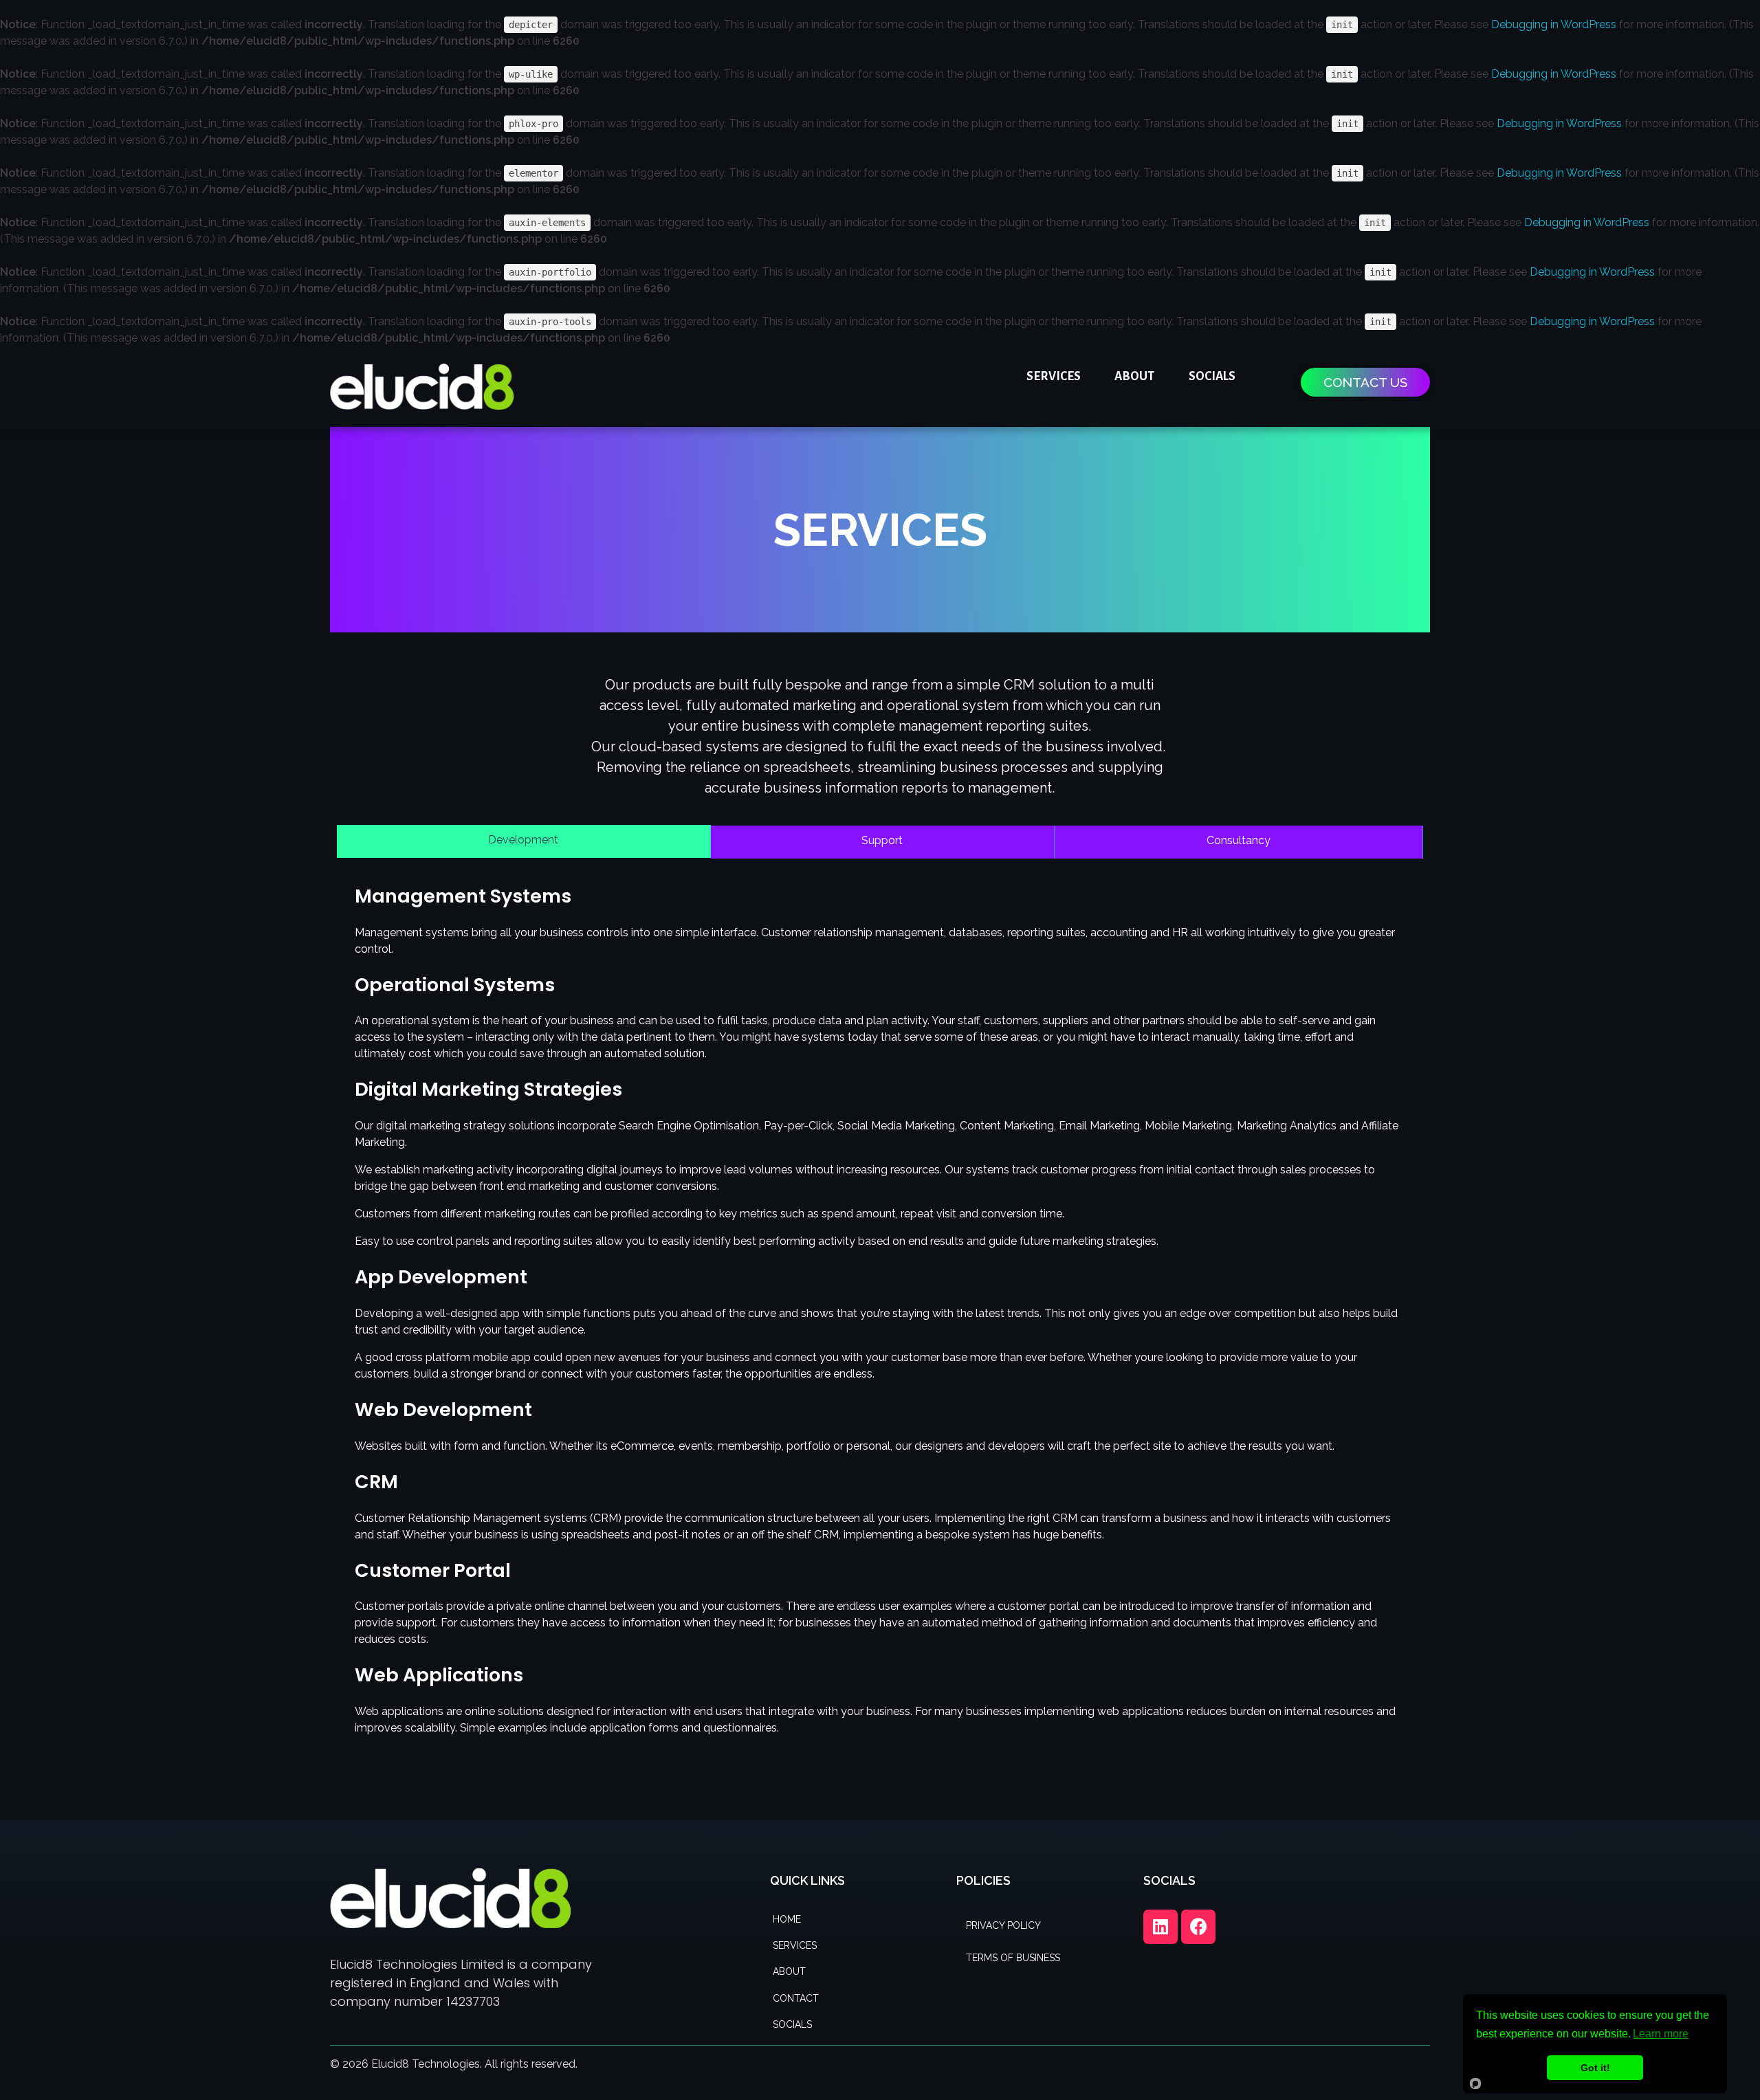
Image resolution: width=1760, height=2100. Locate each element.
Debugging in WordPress (1554, 24)
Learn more (1661, 2034)
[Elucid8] (422, 387)
